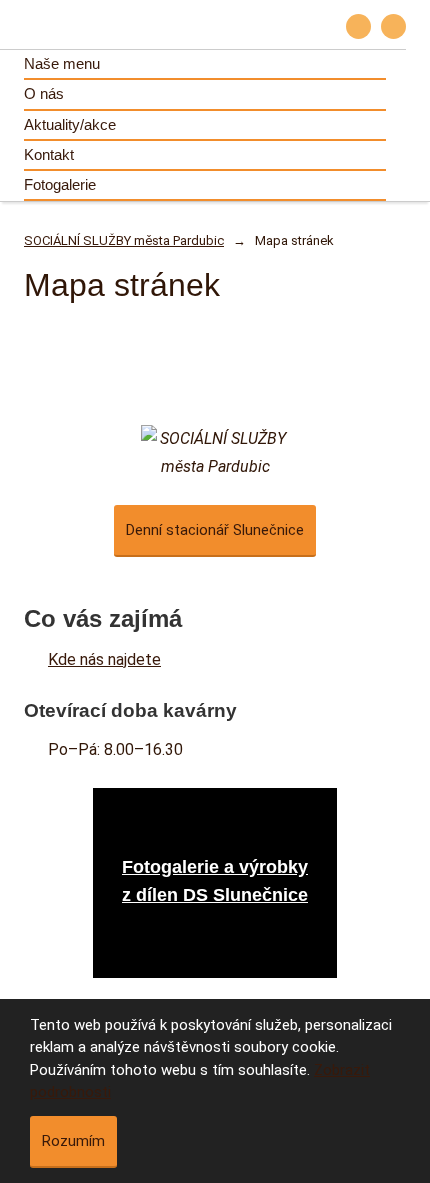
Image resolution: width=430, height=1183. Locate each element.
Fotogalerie (60, 184)
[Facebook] (358, 26)
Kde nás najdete (104, 659)
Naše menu (62, 63)
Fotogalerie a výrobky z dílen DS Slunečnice (215, 881)
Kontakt (49, 154)
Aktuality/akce (70, 124)
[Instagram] (393, 26)
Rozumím (73, 1141)
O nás (44, 93)
